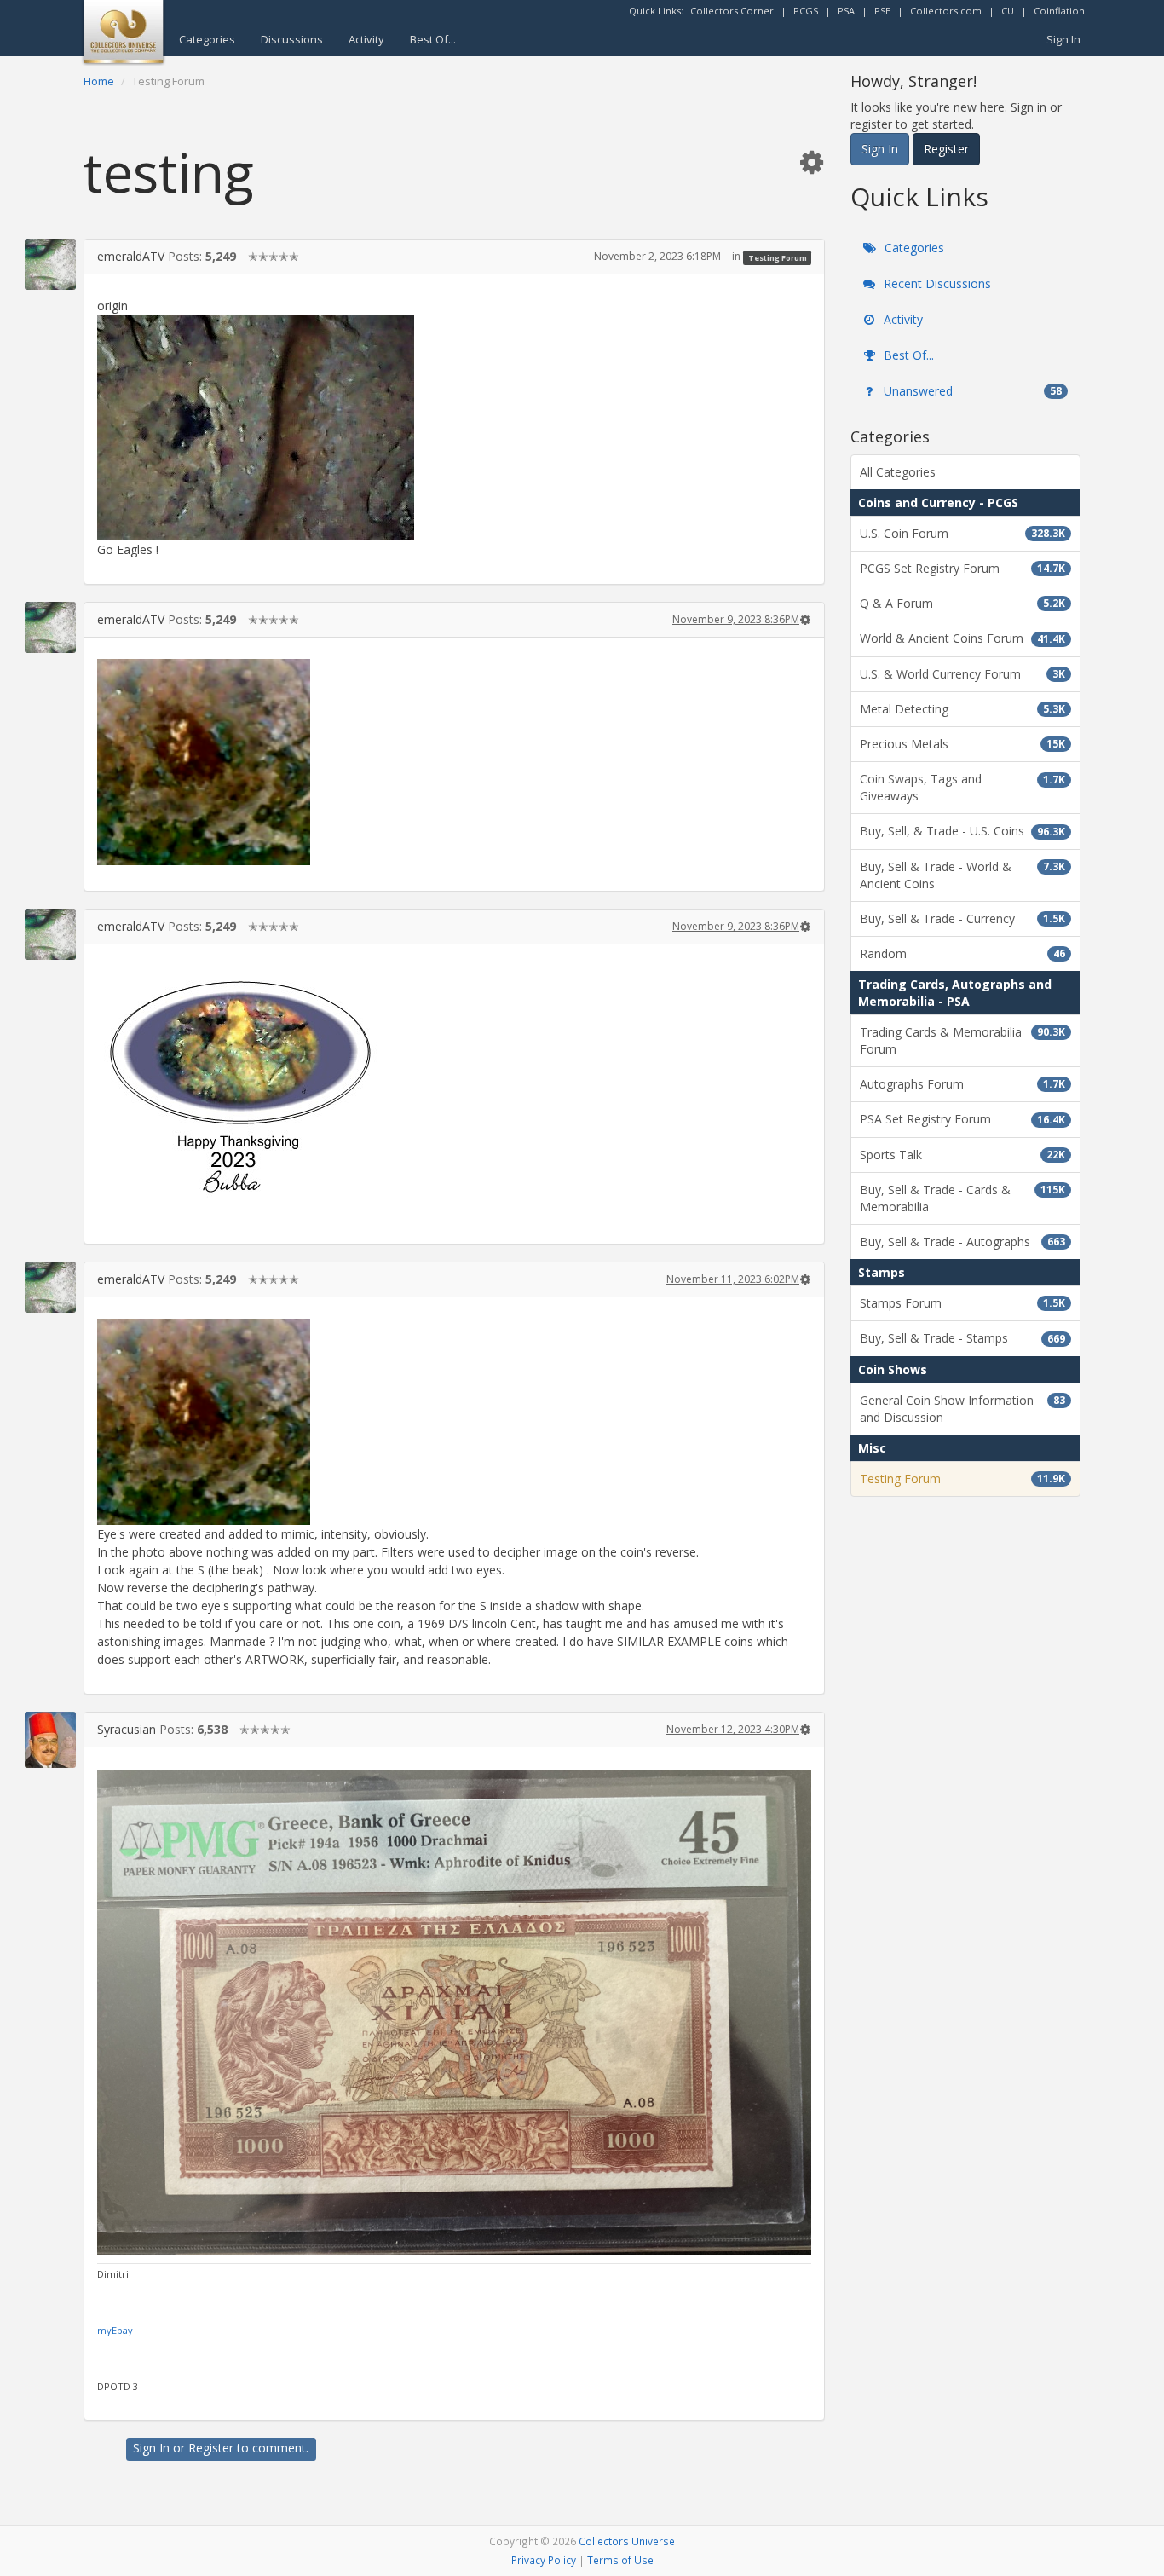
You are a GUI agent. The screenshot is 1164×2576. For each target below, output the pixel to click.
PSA (846, 11)
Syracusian (127, 1729)
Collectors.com (946, 11)
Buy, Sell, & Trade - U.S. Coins (962, 831)
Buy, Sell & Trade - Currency (962, 918)
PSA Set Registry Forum (962, 1119)
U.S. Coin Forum (962, 533)
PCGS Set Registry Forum (962, 568)
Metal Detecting (962, 709)
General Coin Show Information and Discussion (962, 1409)
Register (211, 2448)
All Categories (898, 472)
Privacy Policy (544, 2560)
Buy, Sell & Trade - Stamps (962, 1338)
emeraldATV (131, 256)
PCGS (806, 11)
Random (962, 953)
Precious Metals (962, 744)
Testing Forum (778, 257)
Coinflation (1059, 11)
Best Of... (433, 39)
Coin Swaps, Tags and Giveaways (962, 787)
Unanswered (971, 391)
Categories (207, 39)
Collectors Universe (627, 2541)
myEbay (115, 2330)
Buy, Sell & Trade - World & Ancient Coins (962, 875)
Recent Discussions (936, 283)
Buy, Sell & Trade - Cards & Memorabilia (962, 1198)
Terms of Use (620, 2560)
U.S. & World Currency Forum (962, 674)
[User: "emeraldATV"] (50, 264)
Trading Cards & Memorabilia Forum (962, 1040)
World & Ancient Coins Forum (962, 638)
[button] (811, 162)
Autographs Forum (962, 1084)
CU (1008, 11)
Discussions (292, 39)
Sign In (1063, 39)
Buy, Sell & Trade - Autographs (962, 1242)
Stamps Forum (962, 1303)
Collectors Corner (732, 11)
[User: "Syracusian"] (50, 1739)
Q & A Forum (962, 603)
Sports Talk (962, 1155)
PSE (882, 11)
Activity (366, 39)
